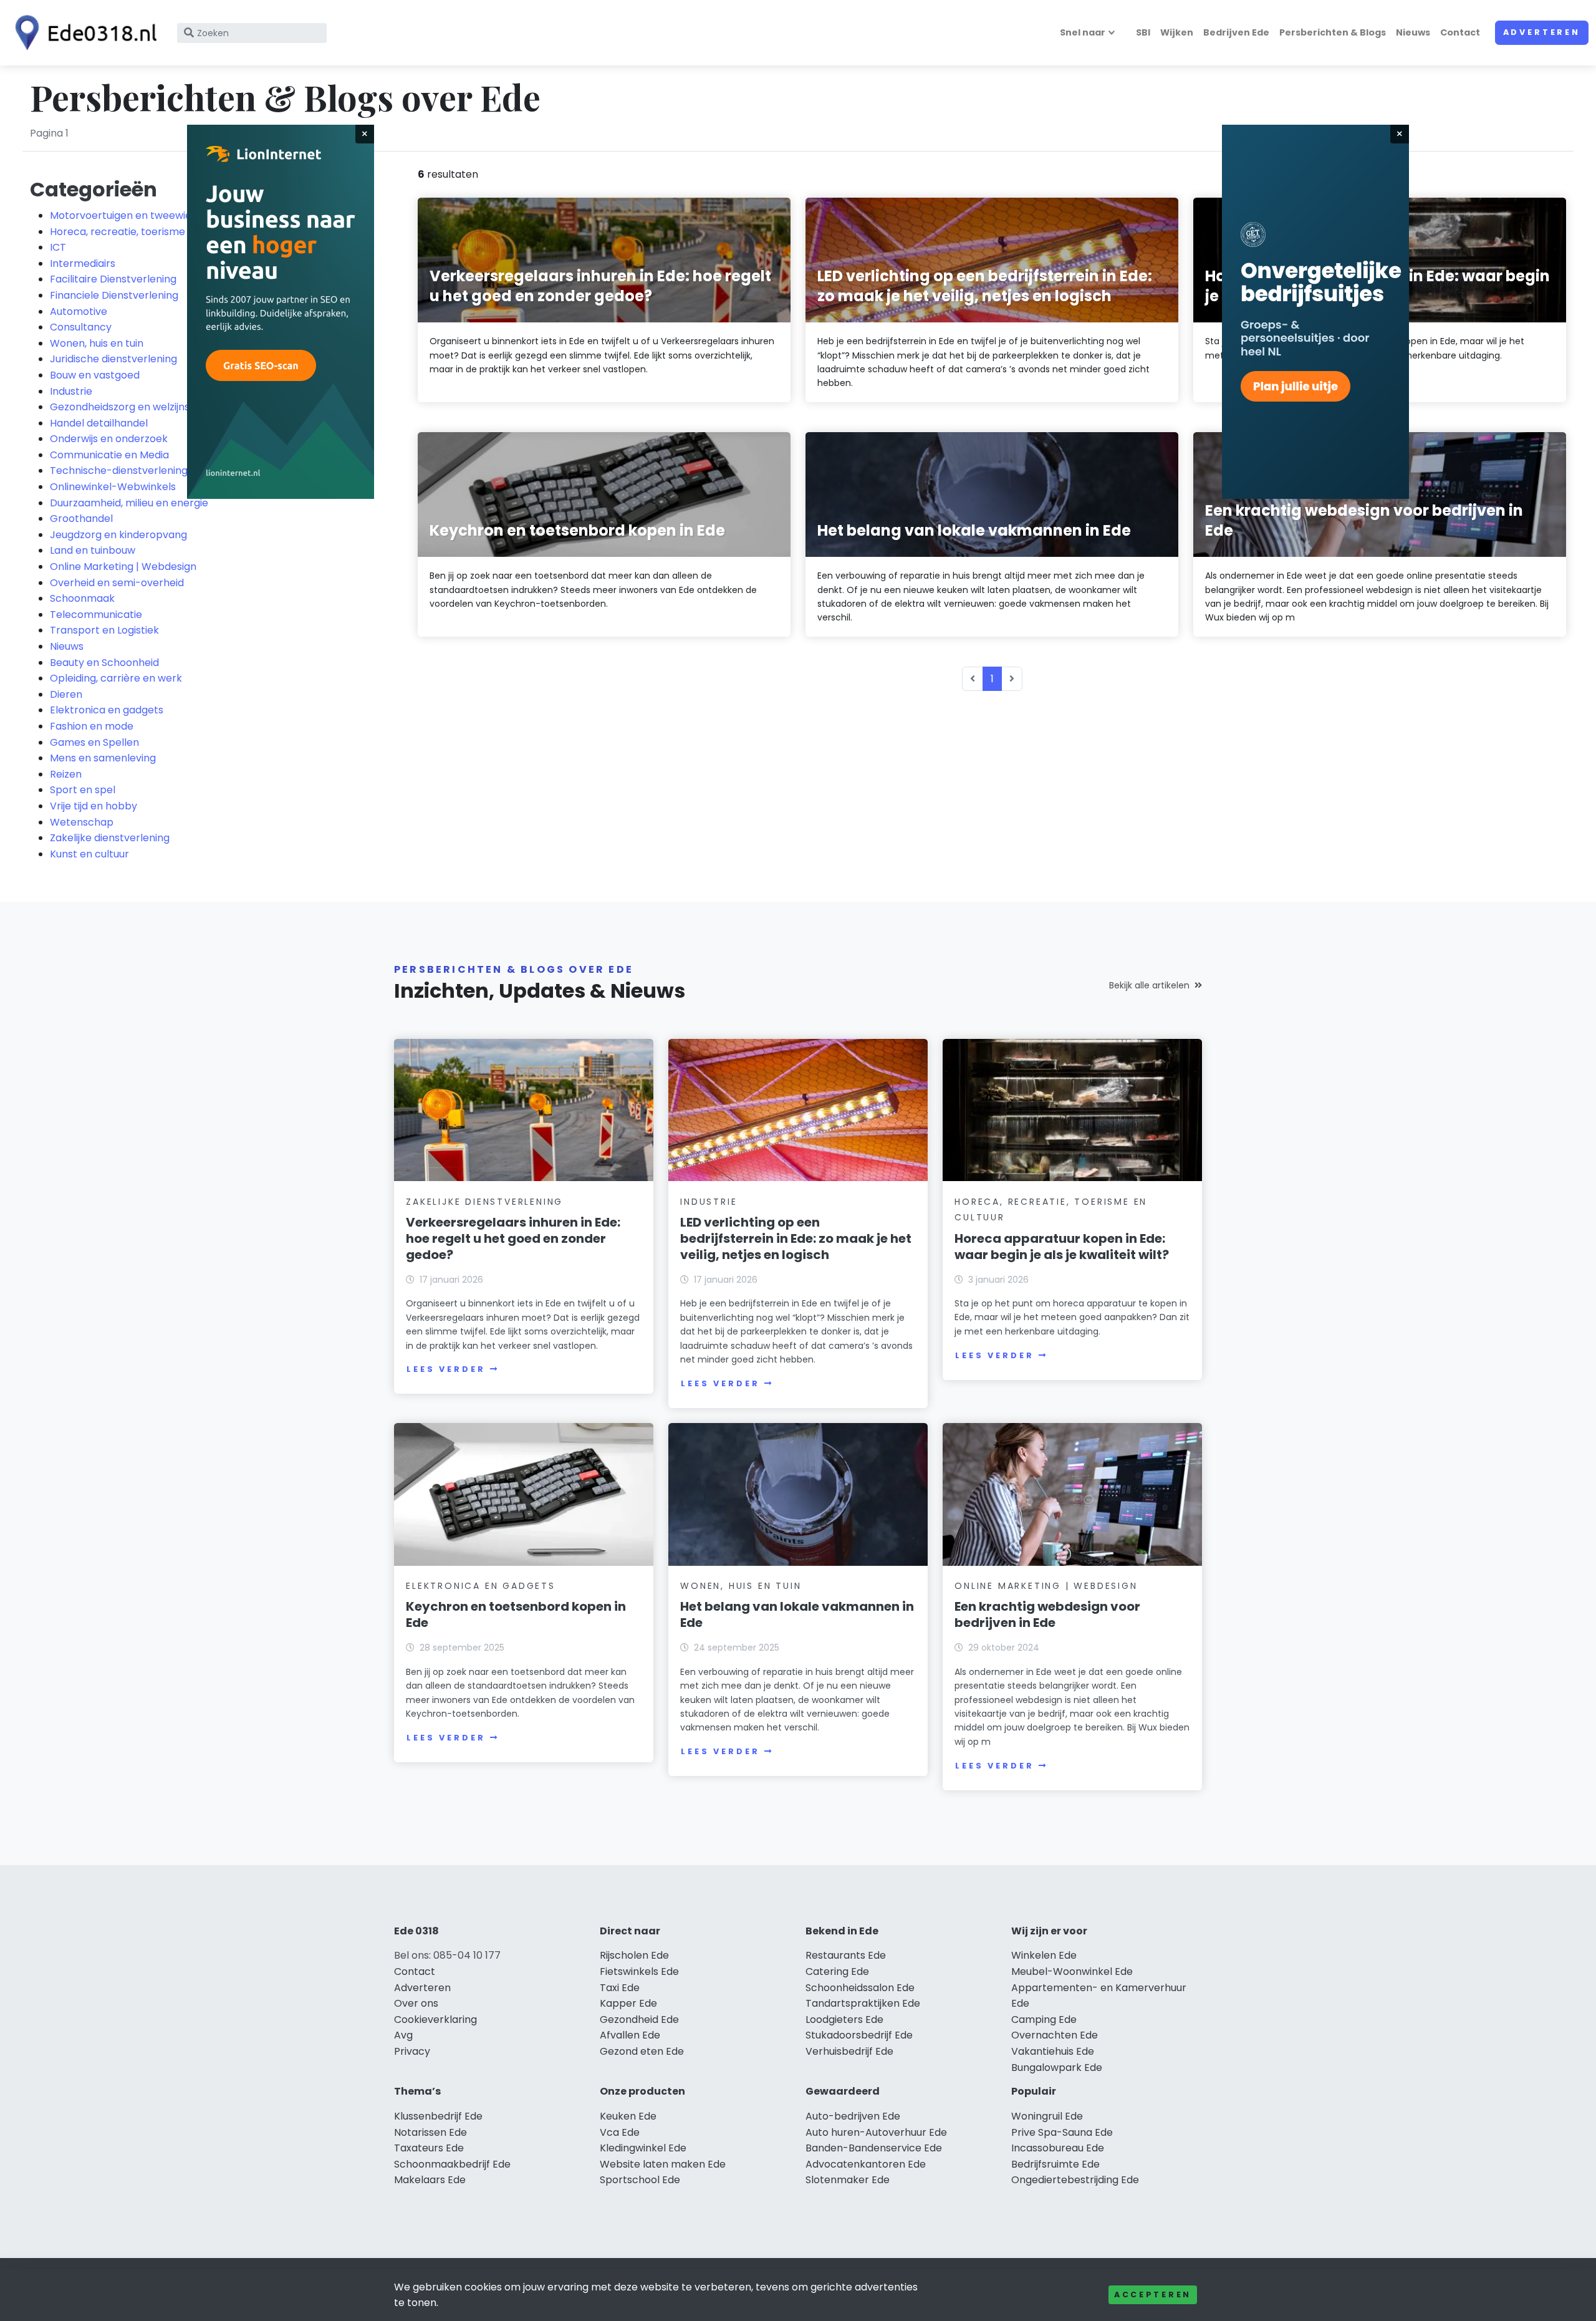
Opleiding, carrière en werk (116, 678)
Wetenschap (82, 822)
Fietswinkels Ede (639, 1971)
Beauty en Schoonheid (104, 663)
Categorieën (94, 189)
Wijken (1177, 32)
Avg (403, 2035)
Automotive (79, 311)
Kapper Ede (628, 2003)
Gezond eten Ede (642, 2051)
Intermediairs (83, 263)
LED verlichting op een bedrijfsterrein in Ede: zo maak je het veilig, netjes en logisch (796, 1238)
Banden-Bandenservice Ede (874, 2148)
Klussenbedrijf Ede (438, 2116)
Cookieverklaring (435, 2019)
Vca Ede (620, 2132)
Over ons (416, 2003)
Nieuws (1413, 32)
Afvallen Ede (630, 2035)
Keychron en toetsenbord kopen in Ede (516, 1614)
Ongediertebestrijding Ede (1075, 2180)
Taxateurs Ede (429, 2148)
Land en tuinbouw (93, 550)
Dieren (66, 694)
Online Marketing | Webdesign (123, 567)
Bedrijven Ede (1236, 32)
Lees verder (446, 1369)
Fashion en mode (92, 726)
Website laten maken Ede (663, 2164)
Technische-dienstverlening (119, 470)
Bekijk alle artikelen (1149, 985)
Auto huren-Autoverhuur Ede (876, 2132)
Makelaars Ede (430, 2180)
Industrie (71, 391)
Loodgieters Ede (844, 2019)
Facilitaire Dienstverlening (113, 279)
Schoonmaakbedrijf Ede (452, 2164)
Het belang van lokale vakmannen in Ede (797, 1614)
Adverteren (1542, 32)
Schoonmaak (82, 598)
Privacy (412, 2051)
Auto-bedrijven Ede (853, 2116)
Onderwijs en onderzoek (109, 439)
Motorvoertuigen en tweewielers (130, 215)
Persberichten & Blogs (1333, 32)
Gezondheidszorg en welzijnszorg (131, 407)
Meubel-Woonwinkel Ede (1072, 1971)
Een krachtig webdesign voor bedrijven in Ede (1047, 1614)
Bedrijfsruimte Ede (1055, 2164)
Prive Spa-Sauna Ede (1062, 2132)
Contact (1460, 32)
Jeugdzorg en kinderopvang (118, 535)
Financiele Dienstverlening (114, 295)
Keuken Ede (628, 2116)
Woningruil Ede (1047, 2116)
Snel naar (1083, 32)
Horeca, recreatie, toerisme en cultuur (143, 232)
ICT (58, 247)
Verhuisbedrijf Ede (849, 2051)
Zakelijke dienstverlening (110, 838)
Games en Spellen (94, 742)
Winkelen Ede (1044, 1955)
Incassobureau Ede (1058, 2148)
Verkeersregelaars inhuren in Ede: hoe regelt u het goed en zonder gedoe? (513, 1238)
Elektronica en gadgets (107, 710)
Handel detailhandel (99, 423)
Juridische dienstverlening (113, 359)
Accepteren (1153, 2294)
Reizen (66, 774)
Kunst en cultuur (89, 854)
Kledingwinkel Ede (643, 2148)
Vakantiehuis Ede (1053, 2051)
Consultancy (81, 327)
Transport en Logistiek (104, 630)
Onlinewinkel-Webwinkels (113, 487)
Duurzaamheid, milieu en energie (129, 503)
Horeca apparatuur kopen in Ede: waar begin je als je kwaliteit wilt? (1062, 1247)
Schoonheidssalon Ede (860, 1988)
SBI (1143, 32)
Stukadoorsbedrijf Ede (859, 2035)
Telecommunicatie (96, 615)
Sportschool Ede (640, 2180)
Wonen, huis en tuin (97, 343)
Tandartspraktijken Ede (863, 2003)
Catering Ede (837, 1971)
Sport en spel (83, 790)
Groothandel (81, 519)
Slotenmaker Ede (848, 2180)
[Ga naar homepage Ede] (82, 33)
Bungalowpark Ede (1057, 2068)
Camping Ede (1044, 2019)
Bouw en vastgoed (95, 375)
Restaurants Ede (846, 1955)
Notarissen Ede (430, 2132)
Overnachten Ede (1055, 2035)
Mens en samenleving (103, 758)
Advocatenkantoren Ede (866, 2164)
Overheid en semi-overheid (117, 583)
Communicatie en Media (109, 455)
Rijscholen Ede (634, 1955)
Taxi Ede (620, 1988)
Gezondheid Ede (639, 2019)
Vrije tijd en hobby (94, 806)
